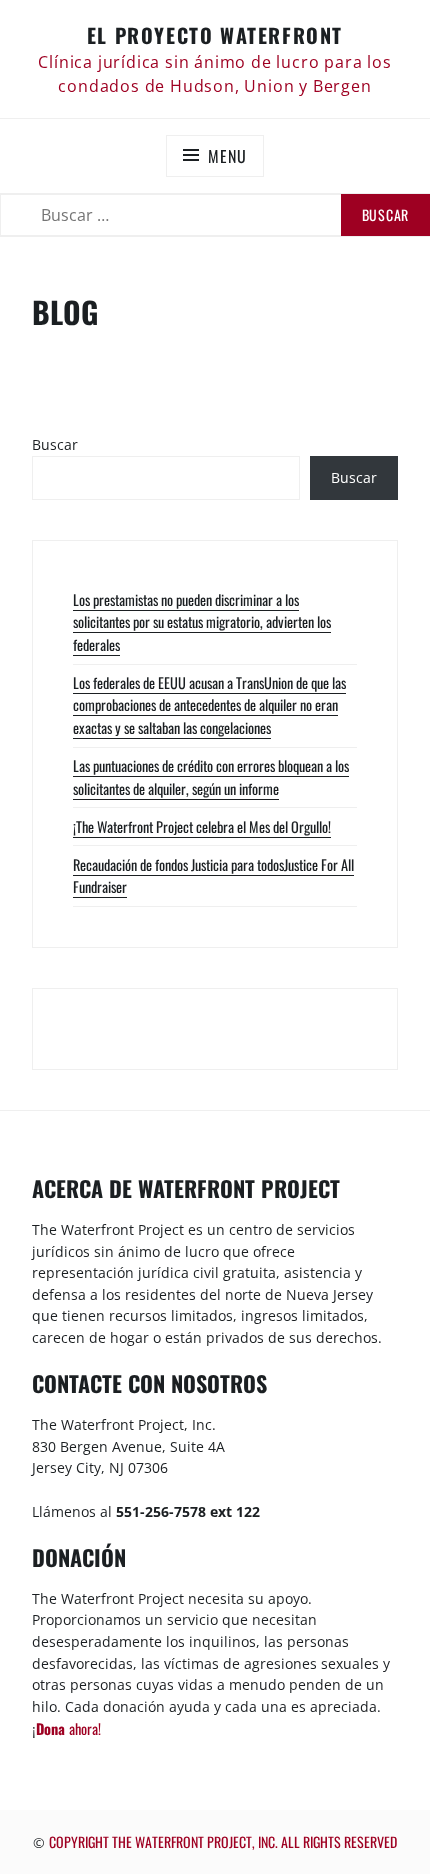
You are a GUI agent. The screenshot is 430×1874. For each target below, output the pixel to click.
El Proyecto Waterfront (215, 35)
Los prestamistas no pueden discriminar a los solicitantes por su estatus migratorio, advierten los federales (202, 622)
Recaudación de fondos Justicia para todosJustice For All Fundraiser (213, 876)
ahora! (68, 1728)
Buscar (55, 444)
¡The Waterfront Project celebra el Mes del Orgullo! (202, 826)
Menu (227, 156)
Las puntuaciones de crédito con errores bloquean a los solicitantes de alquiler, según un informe (211, 777)
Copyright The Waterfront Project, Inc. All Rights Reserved (223, 1841)
